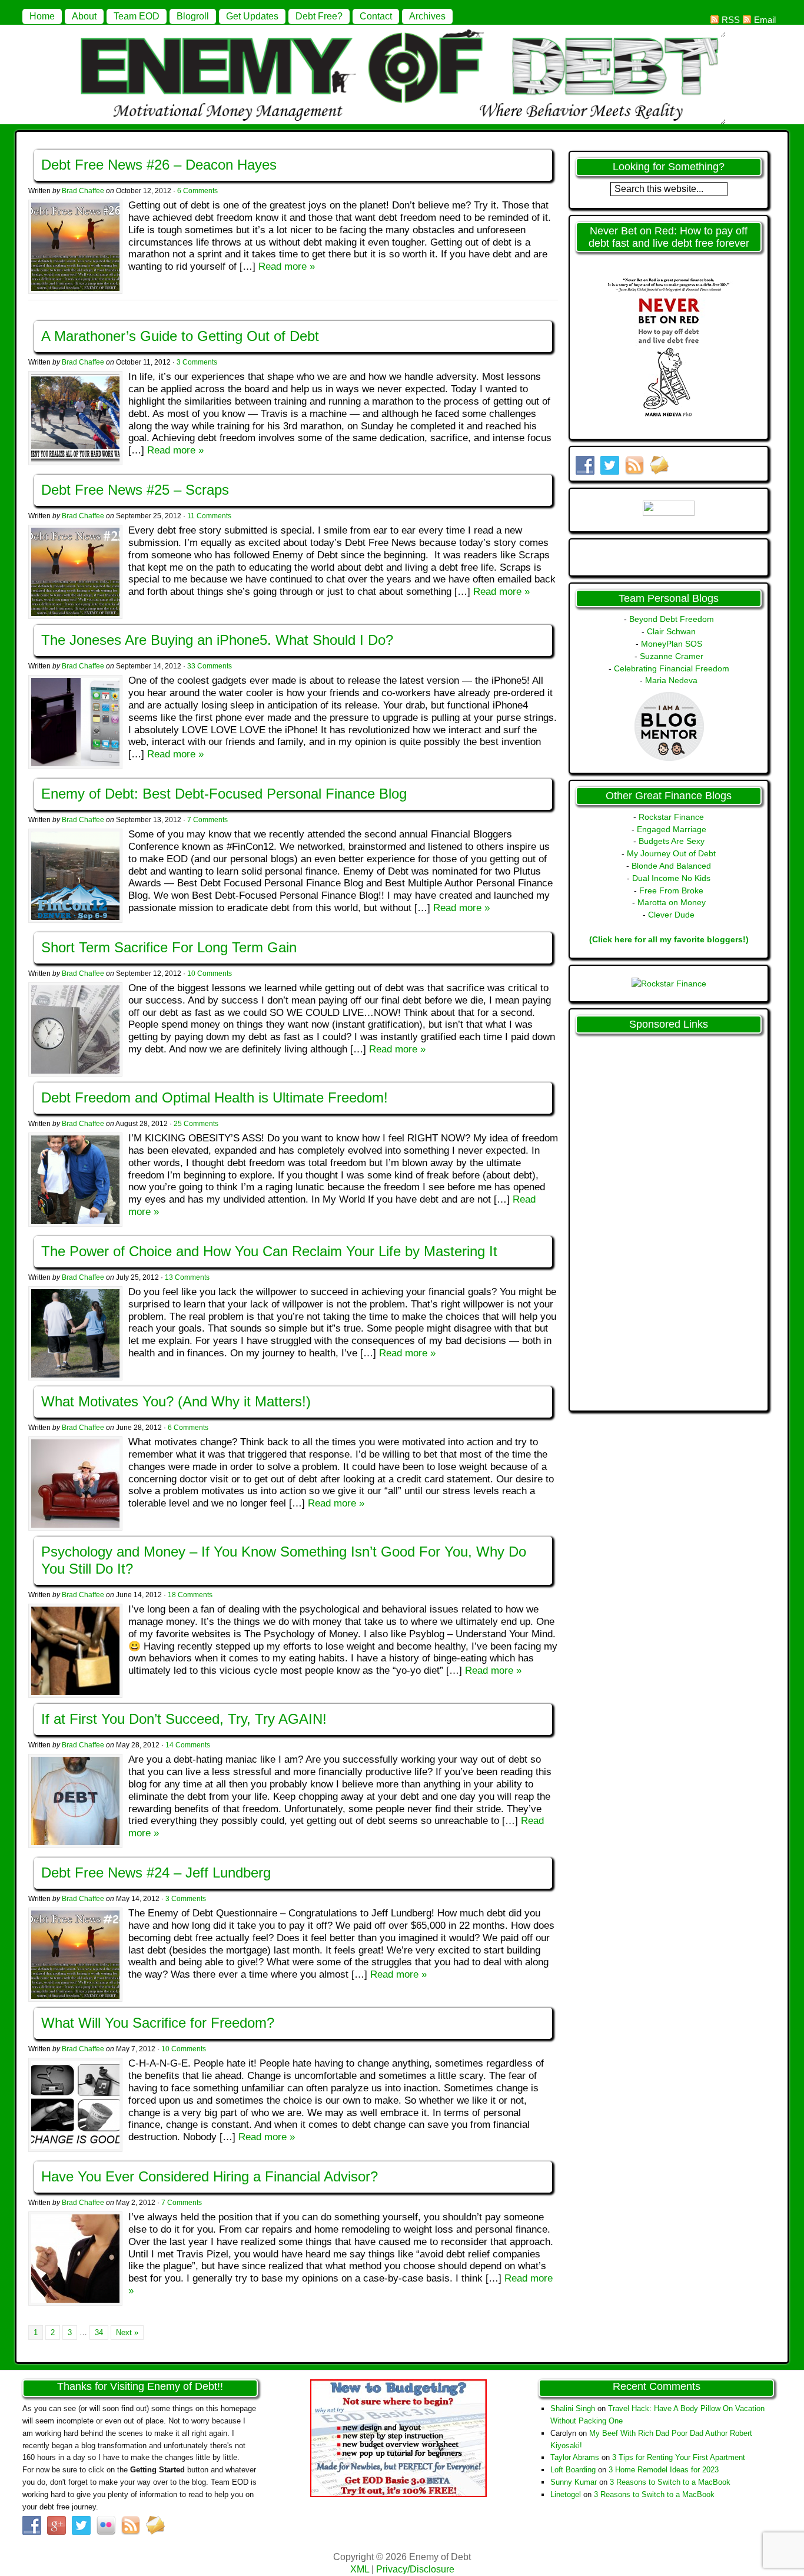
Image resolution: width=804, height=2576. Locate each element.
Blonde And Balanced (671, 866)
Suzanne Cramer (672, 656)
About (84, 16)
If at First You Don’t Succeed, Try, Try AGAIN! (184, 1719)
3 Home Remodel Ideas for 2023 (664, 2470)
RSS (731, 20)
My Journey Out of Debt (671, 853)
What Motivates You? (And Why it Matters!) (176, 1401)
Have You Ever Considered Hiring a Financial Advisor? (210, 2176)
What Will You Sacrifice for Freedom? (158, 2023)
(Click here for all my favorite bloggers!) (669, 939)
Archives (427, 16)
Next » (127, 2332)
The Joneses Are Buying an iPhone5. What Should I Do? (217, 640)
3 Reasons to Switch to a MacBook (670, 2482)
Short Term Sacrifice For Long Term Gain (169, 947)
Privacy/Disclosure (415, 2569)
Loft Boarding (573, 2470)
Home (42, 16)
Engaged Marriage (672, 829)
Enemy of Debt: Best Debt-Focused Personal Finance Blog (224, 794)
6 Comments (197, 191)
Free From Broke (671, 890)
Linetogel (566, 2494)
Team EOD (137, 16)
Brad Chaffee (83, 191)
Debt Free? (319, 16)
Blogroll (193, 16)
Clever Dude (671, 915)
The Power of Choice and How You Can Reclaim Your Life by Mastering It (269, 1251)
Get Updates (252, 16)
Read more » (287, 266)
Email (765, 20)
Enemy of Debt (402, 31)
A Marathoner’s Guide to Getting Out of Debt (180, 336)
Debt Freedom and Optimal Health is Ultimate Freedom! (215, 1097)
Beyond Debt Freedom (672, 619)
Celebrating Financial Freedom (672, 668)
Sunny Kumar (574, 2482)
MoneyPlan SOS (672, 644)
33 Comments (210, 666)
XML (360, 2569)
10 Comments (210, 974)
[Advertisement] (618, 1217)
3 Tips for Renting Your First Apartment (679, 2457)
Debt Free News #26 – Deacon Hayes (159, 165)
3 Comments (197, 362)
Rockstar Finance (671, 817)
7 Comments (207, 820)
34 (99, 2332)
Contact (376, 16)
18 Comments (190, 1595)
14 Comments (188, 1745)
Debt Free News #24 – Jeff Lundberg (156, 1873)
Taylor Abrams (575, 2457)
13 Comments (187, 1277)
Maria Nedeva (671, 680)
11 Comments (209, 516)
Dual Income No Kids (671, 878)
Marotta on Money (672, 902)
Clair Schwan (671, 631)
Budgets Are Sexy (672, 841)
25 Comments (196, 1124)
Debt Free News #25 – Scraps (135, 490)
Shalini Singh (573, 2408)
